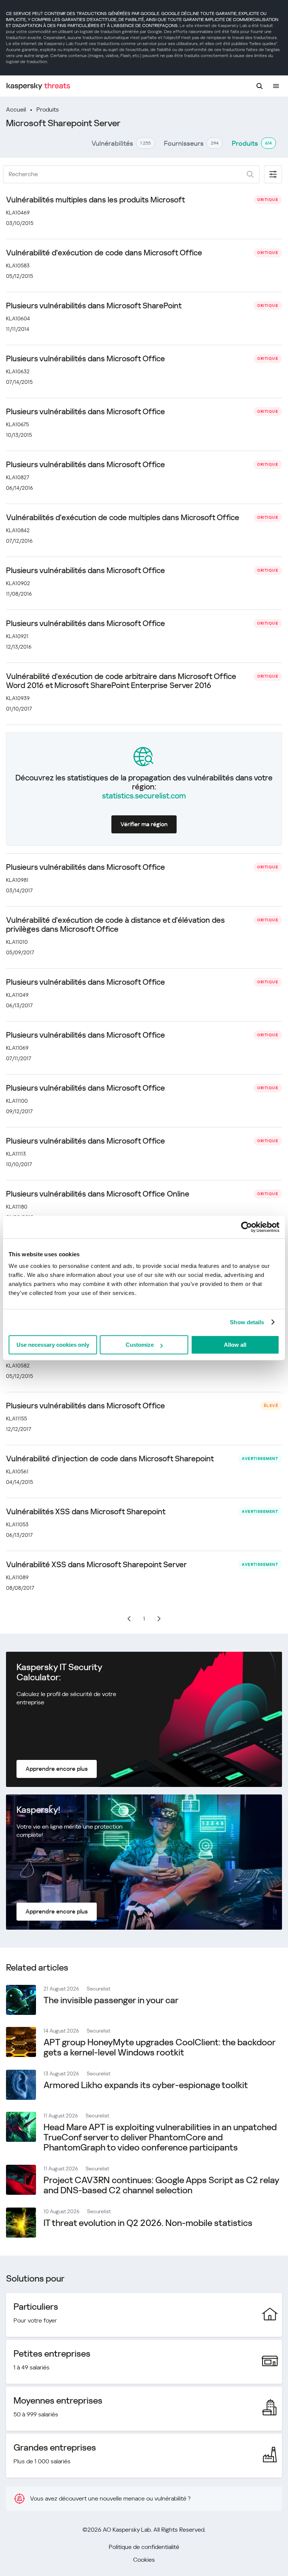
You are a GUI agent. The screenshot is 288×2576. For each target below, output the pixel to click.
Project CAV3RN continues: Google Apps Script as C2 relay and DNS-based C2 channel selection (161, 2185)
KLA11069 (17, 1048)
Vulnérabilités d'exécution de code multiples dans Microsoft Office (123, 518)
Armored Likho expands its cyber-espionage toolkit (146, 2085)
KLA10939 (18, 698)
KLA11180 (17, 1207)
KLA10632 (18, 371)
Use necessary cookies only (53, 1345)
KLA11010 (17, 942)
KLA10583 (18, 266)
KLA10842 (18, 530)
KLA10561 (17, 1471)
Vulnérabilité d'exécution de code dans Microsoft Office (104, 253)
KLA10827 (18, 477)
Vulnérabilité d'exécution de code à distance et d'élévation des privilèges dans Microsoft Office (115, 925)
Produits (48, 109)
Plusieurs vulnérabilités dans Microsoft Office (85, 359)
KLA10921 (17, 636)
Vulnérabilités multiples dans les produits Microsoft (95, 200)
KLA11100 (17, 1101)
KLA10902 (18, 583)
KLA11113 (16, 1154)
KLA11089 (17, 1577)
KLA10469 (18, 213)
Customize (140, 1345)
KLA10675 (17, 424)
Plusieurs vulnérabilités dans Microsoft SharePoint (94, 306)
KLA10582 (18, 1366)
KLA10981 (17, 880)
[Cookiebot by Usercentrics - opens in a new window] (247, 1227)
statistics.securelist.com (144, 796)
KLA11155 (16, 1419)
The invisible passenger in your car (111, 2000)
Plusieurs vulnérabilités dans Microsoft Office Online (98, 1194)
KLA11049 (17, 995)
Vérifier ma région (144, 824)
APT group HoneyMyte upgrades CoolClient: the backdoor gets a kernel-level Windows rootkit (159, 2047)
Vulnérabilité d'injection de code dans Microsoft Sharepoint (110, 1459)
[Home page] (38, 86)
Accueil (16, 109)
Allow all (235, 1345)
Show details (247, 1322)
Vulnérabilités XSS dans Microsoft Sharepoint (86, 1512)
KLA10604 (18, 318)
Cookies (144, 2560)
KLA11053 (17, 1524)
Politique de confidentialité (144, 2547)
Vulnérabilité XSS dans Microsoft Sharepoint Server (96, 1565)
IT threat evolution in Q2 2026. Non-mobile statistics (148, 2223)
